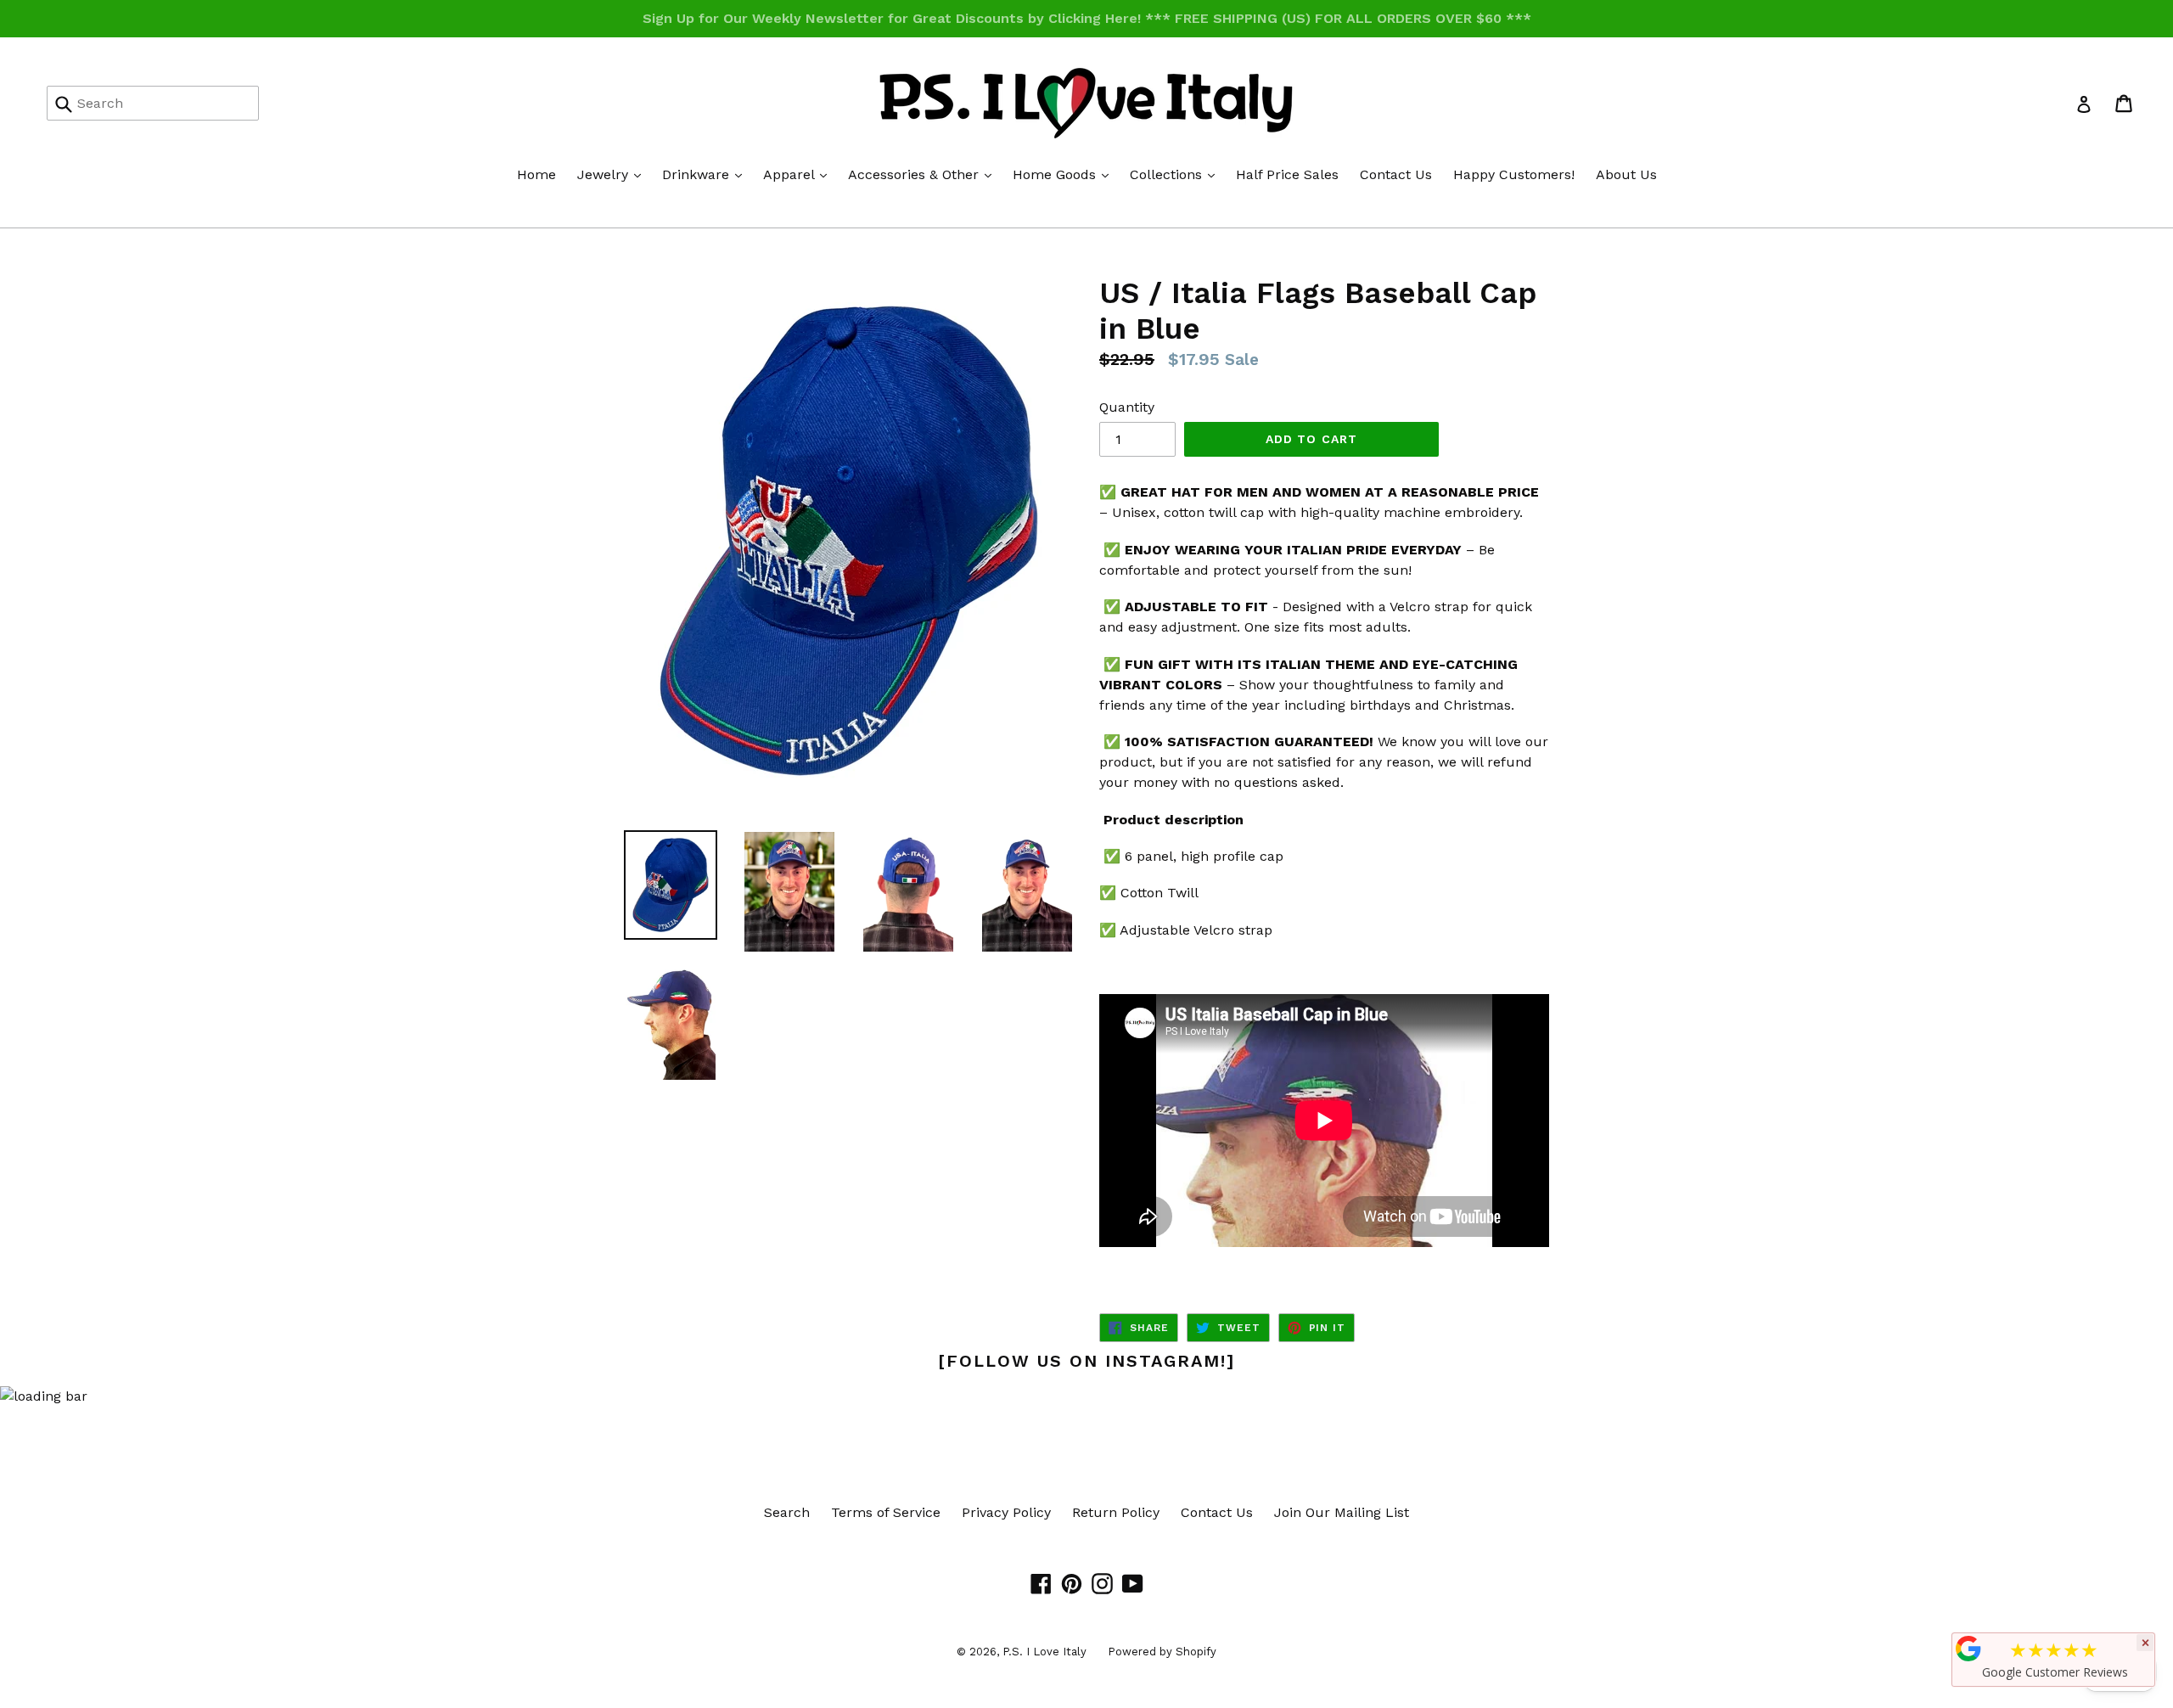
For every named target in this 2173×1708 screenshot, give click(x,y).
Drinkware (706, 174)
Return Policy (1116, 1512)
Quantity (1127, 407)
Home (536, 174)
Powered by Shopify (1162, 1652)
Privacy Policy (1006, 1512)
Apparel (799, 174)
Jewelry (613, 174)
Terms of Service (886, 1512)
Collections (1176, 174)
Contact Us (1396, 174)
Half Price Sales (1287, 174)
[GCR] (1968, 1649)
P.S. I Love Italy (1044, 1652)
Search (787, 1512)
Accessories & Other (924, 174)
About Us (1626, 174)
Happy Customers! (1514, 174)
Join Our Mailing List (1342, 1512)
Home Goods (1065, 174)
